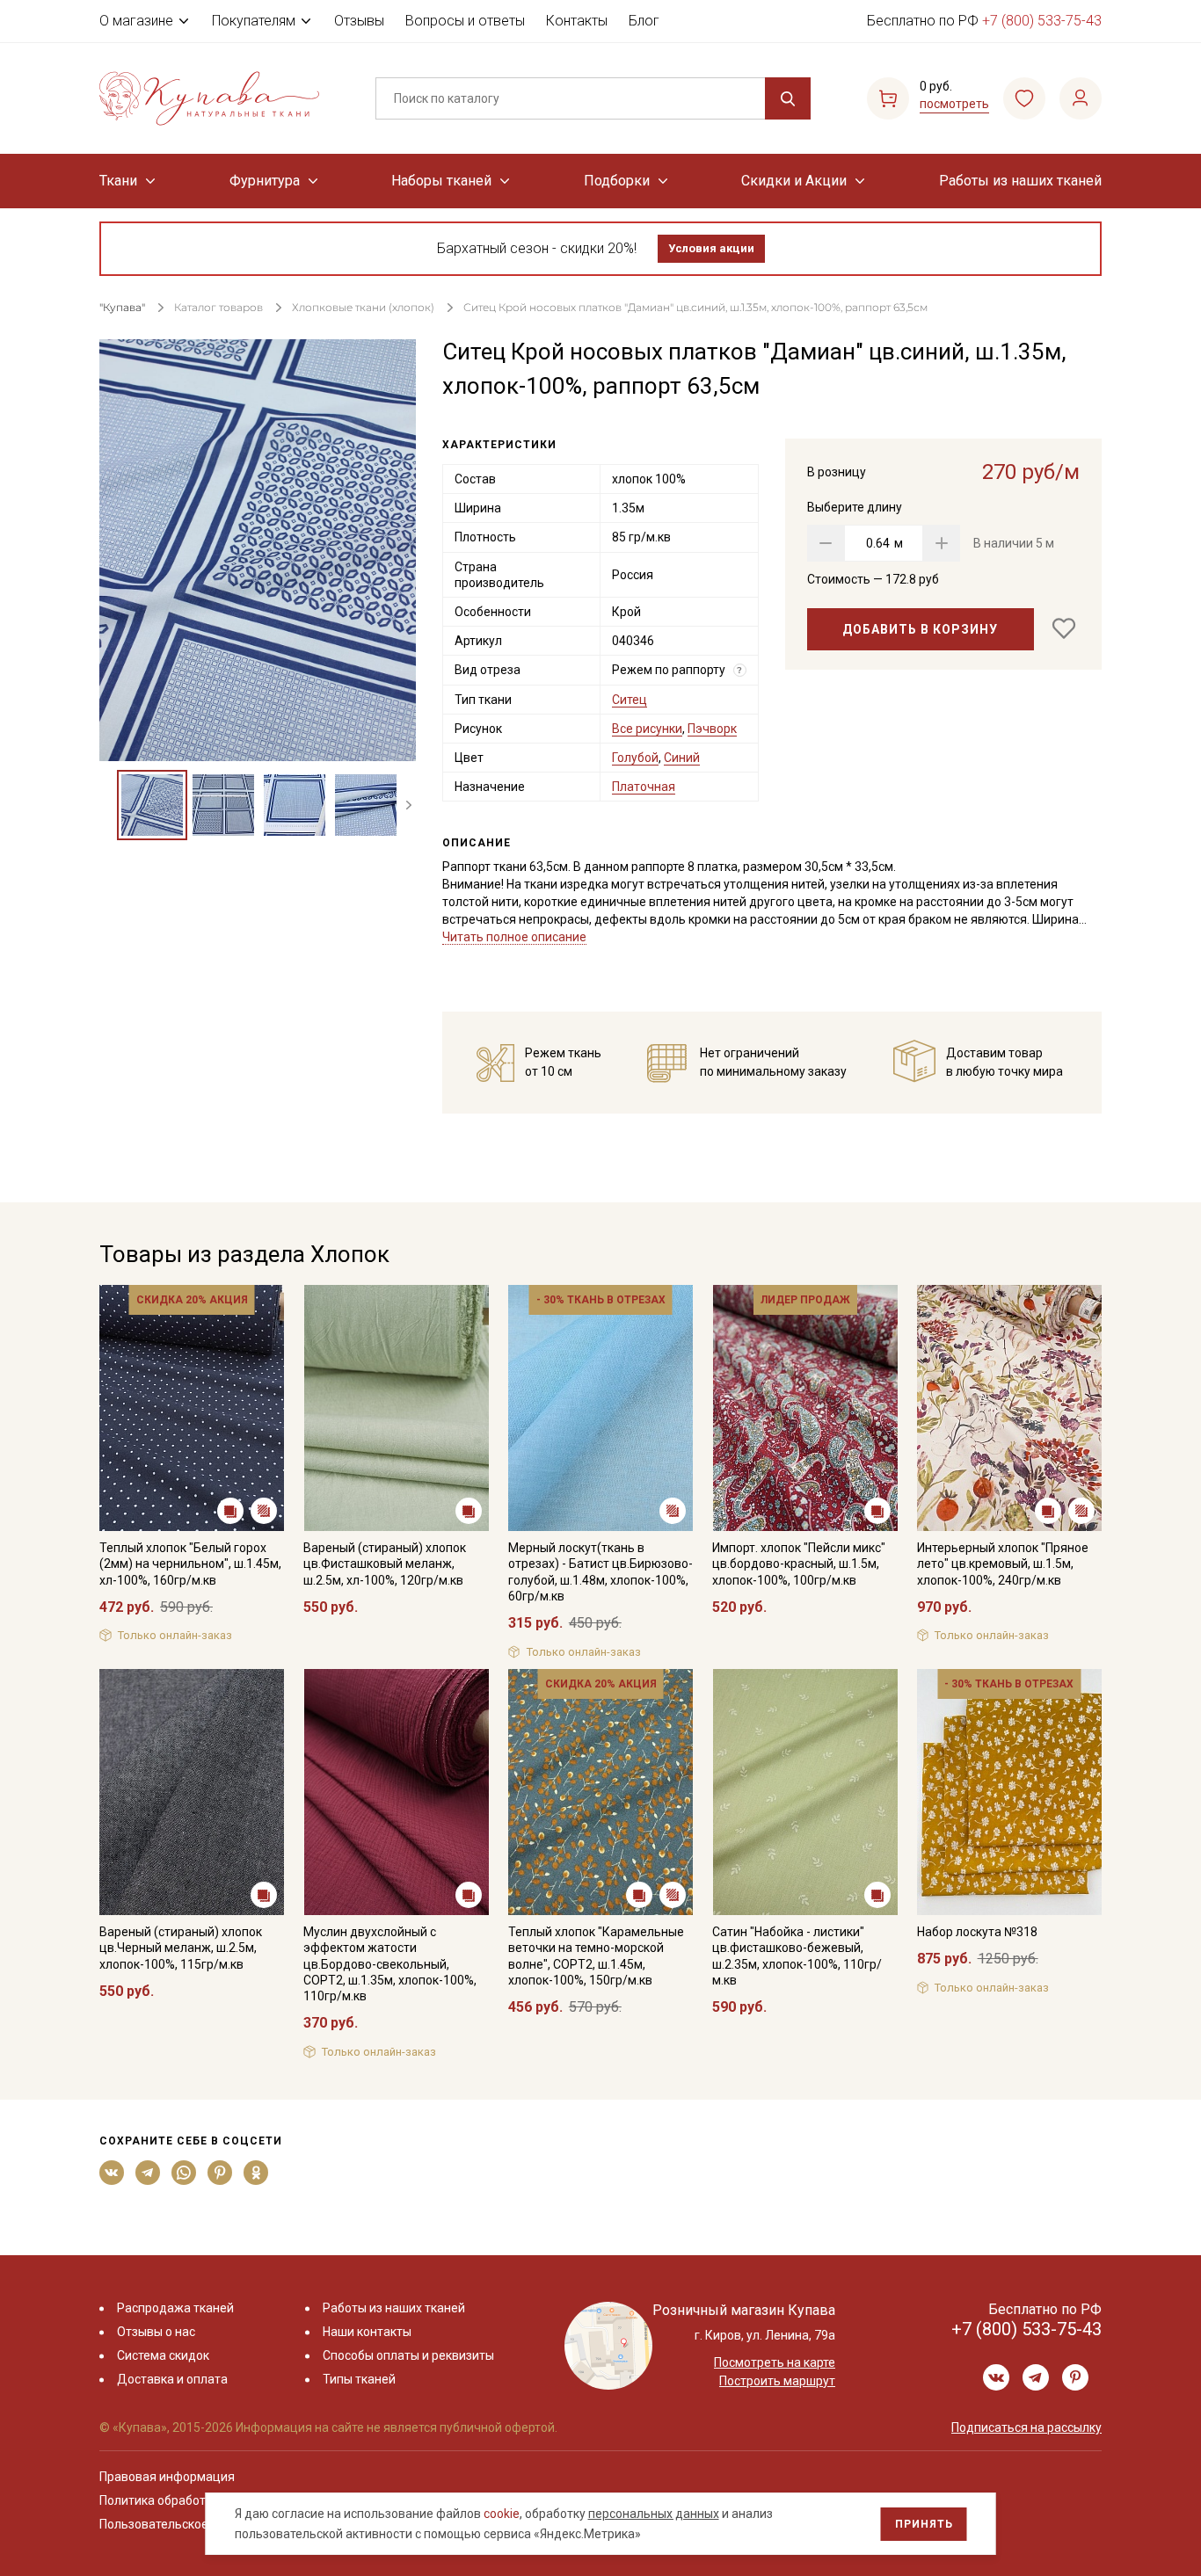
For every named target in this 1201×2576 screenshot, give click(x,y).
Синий (682, 758)
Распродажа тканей (175, 2308)
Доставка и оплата (172, 2379)
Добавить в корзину (920, 629)
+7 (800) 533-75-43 (1042, 21)
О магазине (136, 21)
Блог (644, 21)
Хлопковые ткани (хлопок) (363, 307)
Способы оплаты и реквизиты (408, 2355)
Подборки (617, 181)
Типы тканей (359, 2379)
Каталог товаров (218, 307)
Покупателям (254, 21)
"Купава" (122, 307)
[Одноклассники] (256, 2173)
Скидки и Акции (794, 181)
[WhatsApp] (184, 2173)
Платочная (644, 787)
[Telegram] (148, 2173)
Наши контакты (367, 2332)
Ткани (118, 181)
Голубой (635, 758)
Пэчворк (712, 729)
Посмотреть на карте (775, 2362)
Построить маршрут (777, 2381)
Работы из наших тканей (1020, 181)
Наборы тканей (441, 181)
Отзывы (359, 21)
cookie (502, 2514)
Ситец (630, 700)
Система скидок (163, 2355)
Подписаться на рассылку (1026, 2427)
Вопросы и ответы (465, 21)
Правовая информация (167, 2477)
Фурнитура (265, 181)
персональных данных (654, 2514)
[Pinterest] (220, 2173)
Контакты (577, 21)
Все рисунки (647, 729)
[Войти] (1081, 98)
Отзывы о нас (156, 2332)
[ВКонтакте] (112, 2173)
